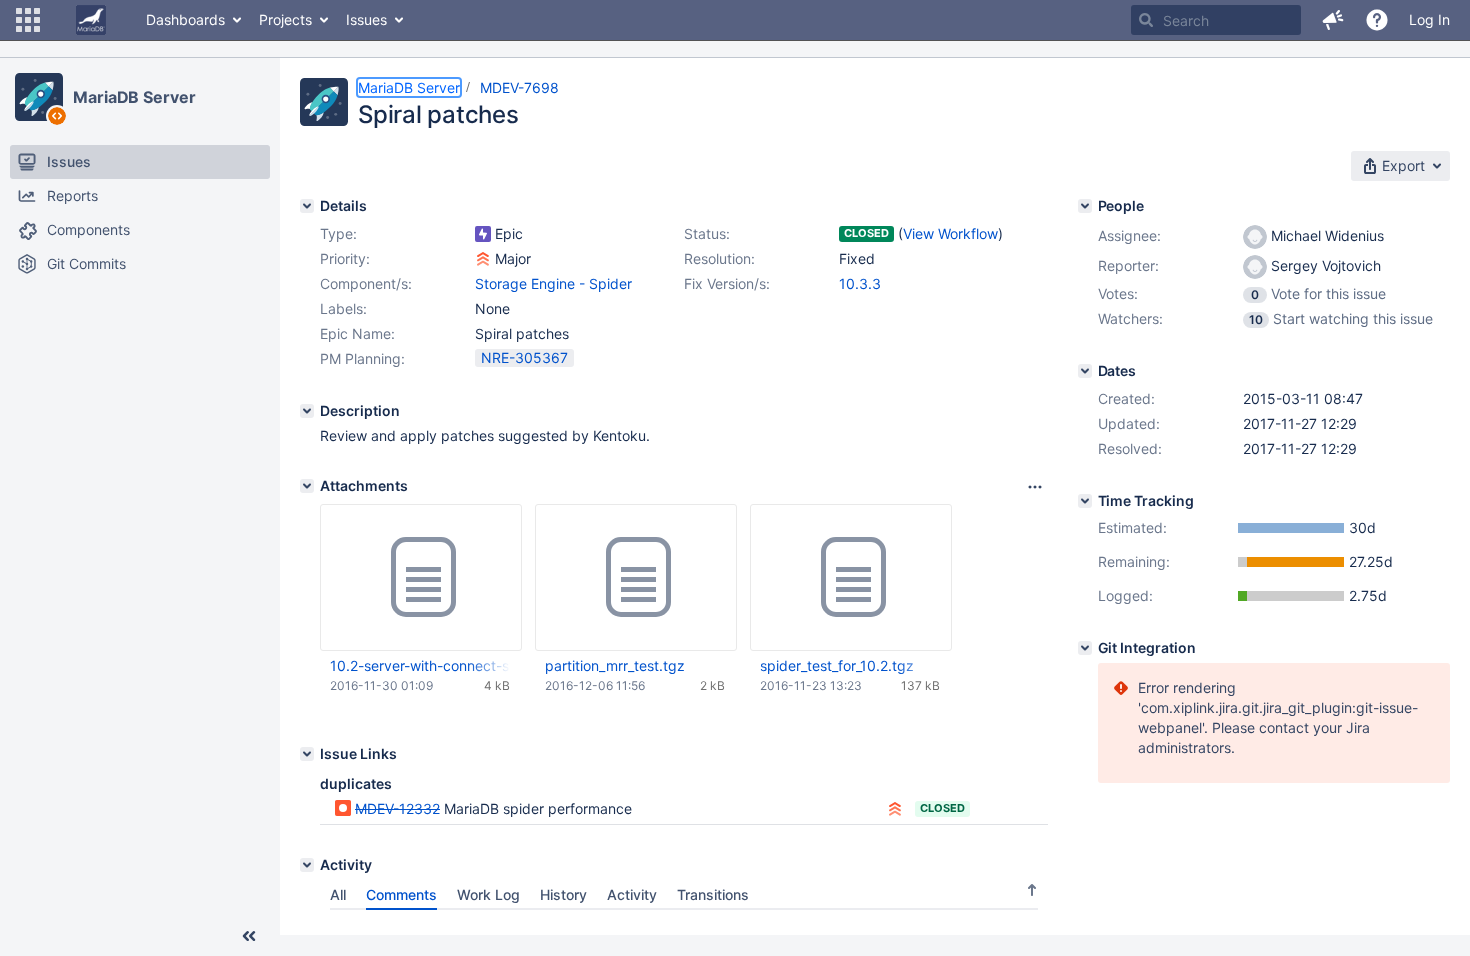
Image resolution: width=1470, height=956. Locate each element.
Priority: (345, 258)
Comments (401, 894)
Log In (1429, 19)
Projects (285, 19)
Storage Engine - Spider (553, 283)
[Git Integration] (1085, 648)
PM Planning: (362, 358)
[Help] (1377, 20)
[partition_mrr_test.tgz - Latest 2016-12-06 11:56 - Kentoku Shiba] (636, 578)
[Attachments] (307, 486)
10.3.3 (860, 283)
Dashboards (185, 19)
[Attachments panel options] (1035, 487)
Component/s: (366, 283)
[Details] (307, 206)
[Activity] (307, 865)
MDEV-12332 (397, 808)
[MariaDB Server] (39, 97)
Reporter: (1128, 265)
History (563, 894)
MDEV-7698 (519, 87)
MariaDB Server (134, 97)
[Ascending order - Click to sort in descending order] (1032, 890)
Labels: (343, 308)
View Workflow (950, 233)
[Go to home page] (91, 20)
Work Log (488, 894)
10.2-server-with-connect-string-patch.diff (420, 665)
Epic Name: (357, 333)
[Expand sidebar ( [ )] (249, 936)
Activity (632, 894)
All (338, 894)
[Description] (307, 411)
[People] (1085, 206)
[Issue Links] (307, 754)
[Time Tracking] (1085, 501)
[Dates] (1085, 371)
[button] (28, 20)
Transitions (713, 894)
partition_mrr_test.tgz (615, 665)
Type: (338, 233)
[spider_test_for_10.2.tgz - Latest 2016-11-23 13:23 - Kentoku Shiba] (851, 578)
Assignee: (1129, 235)
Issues (366, 19)
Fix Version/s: (727, 283)
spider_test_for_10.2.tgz (837, 665)
